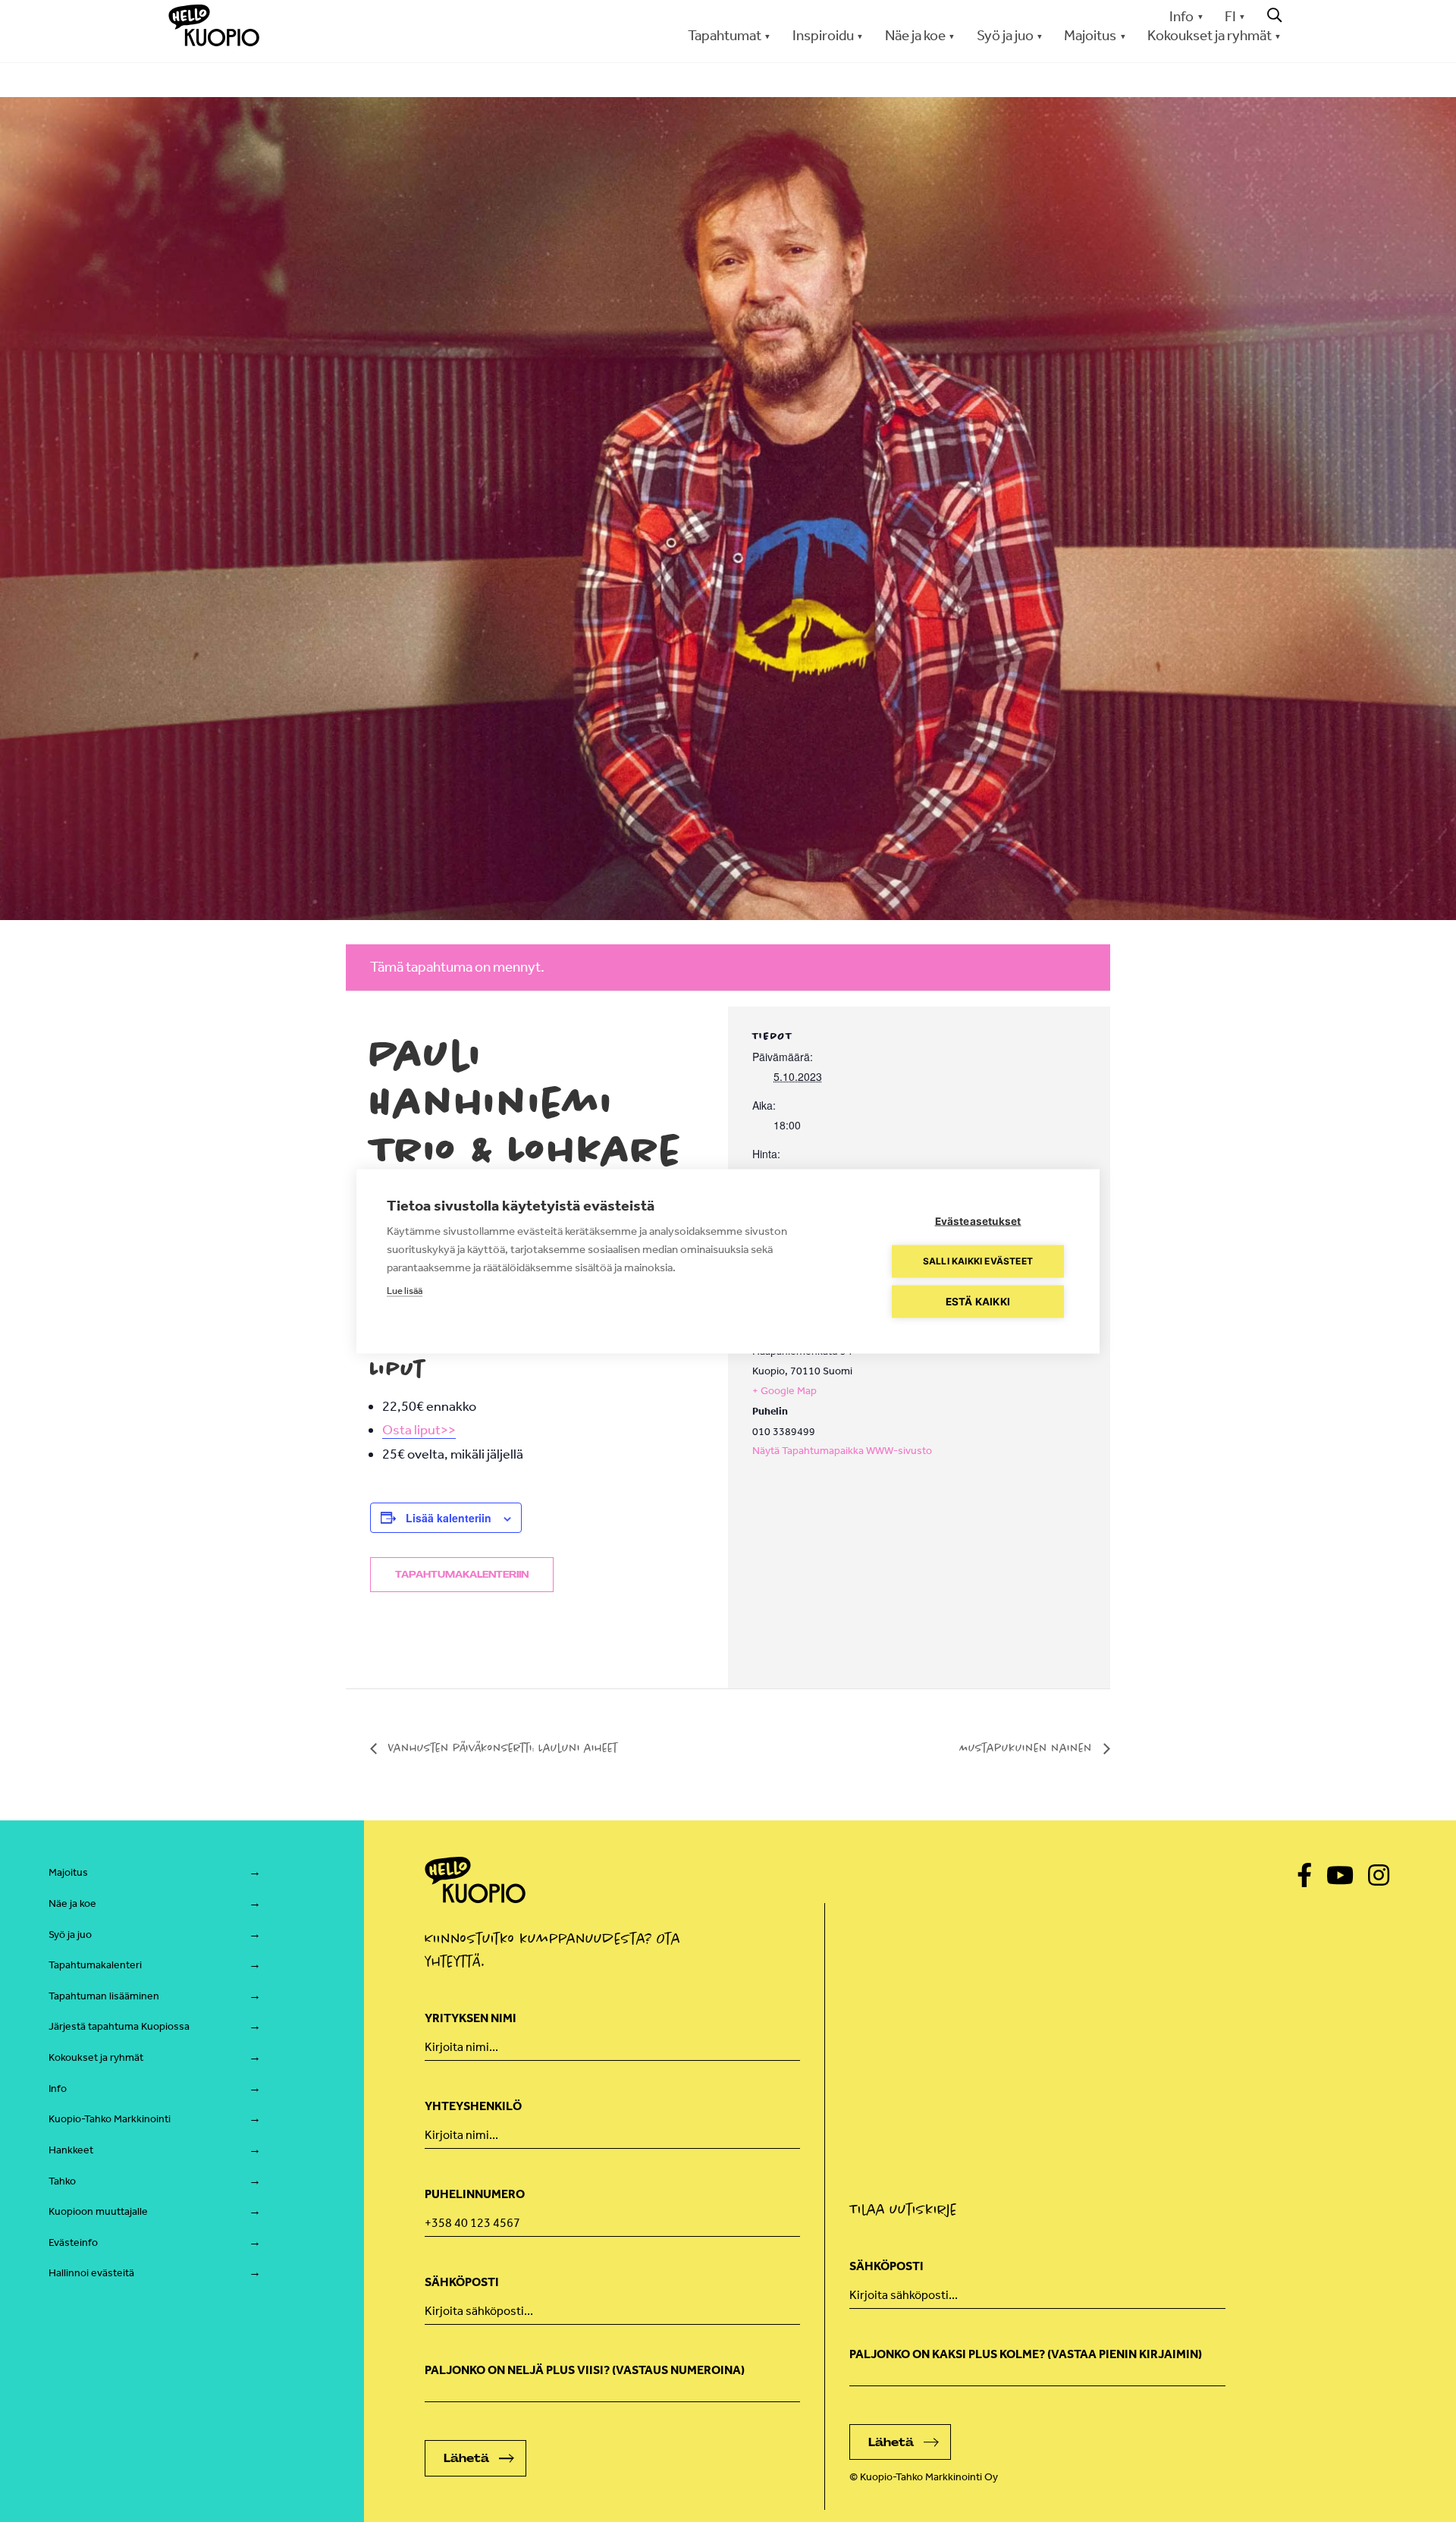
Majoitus (68, 1872)
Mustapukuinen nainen (1028, 1748)
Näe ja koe (72, 1903)
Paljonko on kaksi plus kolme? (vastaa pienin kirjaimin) (1026, 2354)
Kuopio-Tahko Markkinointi (110, 2119)
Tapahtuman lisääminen (104, 1996)
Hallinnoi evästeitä (91, 2273)
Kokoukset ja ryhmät (96, 2057)
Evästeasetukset (978, 1220)
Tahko (62, 2181)
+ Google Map (784, 1391)
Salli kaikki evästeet (978, 1261)
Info (1181, 16)
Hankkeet (71, 2150)
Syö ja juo (70, 1935)
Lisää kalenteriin (449, 1518)
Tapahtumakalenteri (95, 1965)
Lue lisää (405, 1290)
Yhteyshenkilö (473, 2106)
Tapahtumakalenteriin (462, 1575)
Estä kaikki (978, 1301)
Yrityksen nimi (471, 2018)
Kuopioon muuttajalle (98, 2211)
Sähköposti (462, 2282)
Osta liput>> (419, 1430)
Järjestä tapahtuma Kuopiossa (119, 2026)
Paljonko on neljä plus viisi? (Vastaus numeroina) (585, 2370)
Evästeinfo (73, 2242)
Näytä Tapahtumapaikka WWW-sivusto (842, 1451)
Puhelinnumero (475, 2194)
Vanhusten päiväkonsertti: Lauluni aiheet (501, 1748)
